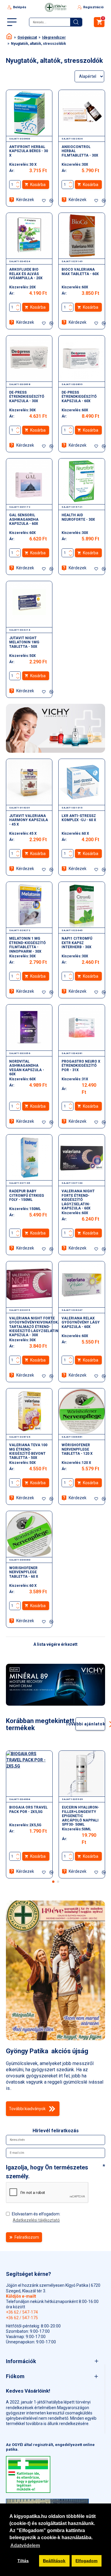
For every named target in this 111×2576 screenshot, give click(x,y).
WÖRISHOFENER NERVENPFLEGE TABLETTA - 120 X (77, 1449)
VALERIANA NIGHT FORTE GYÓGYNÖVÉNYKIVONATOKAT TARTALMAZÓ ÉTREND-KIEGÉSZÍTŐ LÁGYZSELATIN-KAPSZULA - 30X (36, 1327)
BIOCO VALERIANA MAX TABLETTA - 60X (80, 272)
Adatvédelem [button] (25, 2545)
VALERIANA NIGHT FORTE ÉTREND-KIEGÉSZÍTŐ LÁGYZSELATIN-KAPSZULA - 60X (78, 1200)
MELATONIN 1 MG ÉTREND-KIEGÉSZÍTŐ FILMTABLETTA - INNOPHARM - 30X (27, 945)
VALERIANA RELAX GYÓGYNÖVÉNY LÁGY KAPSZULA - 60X (81, 1322)
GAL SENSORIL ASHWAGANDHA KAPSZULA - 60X (24, 519)
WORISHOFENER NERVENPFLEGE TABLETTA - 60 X (24, 1572)
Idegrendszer (54, 37)
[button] (53, 1882)
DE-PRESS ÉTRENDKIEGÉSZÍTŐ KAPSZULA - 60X (79, 397)
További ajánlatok (90, 1724)
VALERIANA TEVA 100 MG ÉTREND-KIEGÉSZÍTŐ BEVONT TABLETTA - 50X (28, 1451)
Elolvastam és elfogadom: (36, 2217)
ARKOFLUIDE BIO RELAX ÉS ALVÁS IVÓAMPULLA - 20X (26, 274)
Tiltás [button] (23, 2561)
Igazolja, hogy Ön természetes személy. (47, 2172)
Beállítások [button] (54, 2561)
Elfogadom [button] (86, 2561)
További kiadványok (27, 2109)
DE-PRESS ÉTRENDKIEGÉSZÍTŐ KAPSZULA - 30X (27, 397)
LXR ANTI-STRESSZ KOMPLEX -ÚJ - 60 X (79, 818)
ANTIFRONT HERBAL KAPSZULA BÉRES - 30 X (29, 151)
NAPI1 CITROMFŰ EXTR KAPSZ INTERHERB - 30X (77, 943)
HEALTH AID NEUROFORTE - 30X (78, 517)
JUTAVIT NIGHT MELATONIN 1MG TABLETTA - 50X (24, 642)
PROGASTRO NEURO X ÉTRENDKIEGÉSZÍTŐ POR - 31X (81, 1066)
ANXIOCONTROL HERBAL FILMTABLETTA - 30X (80, 151)
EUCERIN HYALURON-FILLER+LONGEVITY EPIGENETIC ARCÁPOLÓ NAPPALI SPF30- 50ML (81, 1816)
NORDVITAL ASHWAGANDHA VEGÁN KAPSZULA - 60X (27, 1068)
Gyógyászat (27, 37)
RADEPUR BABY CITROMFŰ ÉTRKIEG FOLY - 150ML (27, 1195)
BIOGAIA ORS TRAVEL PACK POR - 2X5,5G (28, 1809)
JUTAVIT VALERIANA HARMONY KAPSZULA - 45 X (29, 820)
